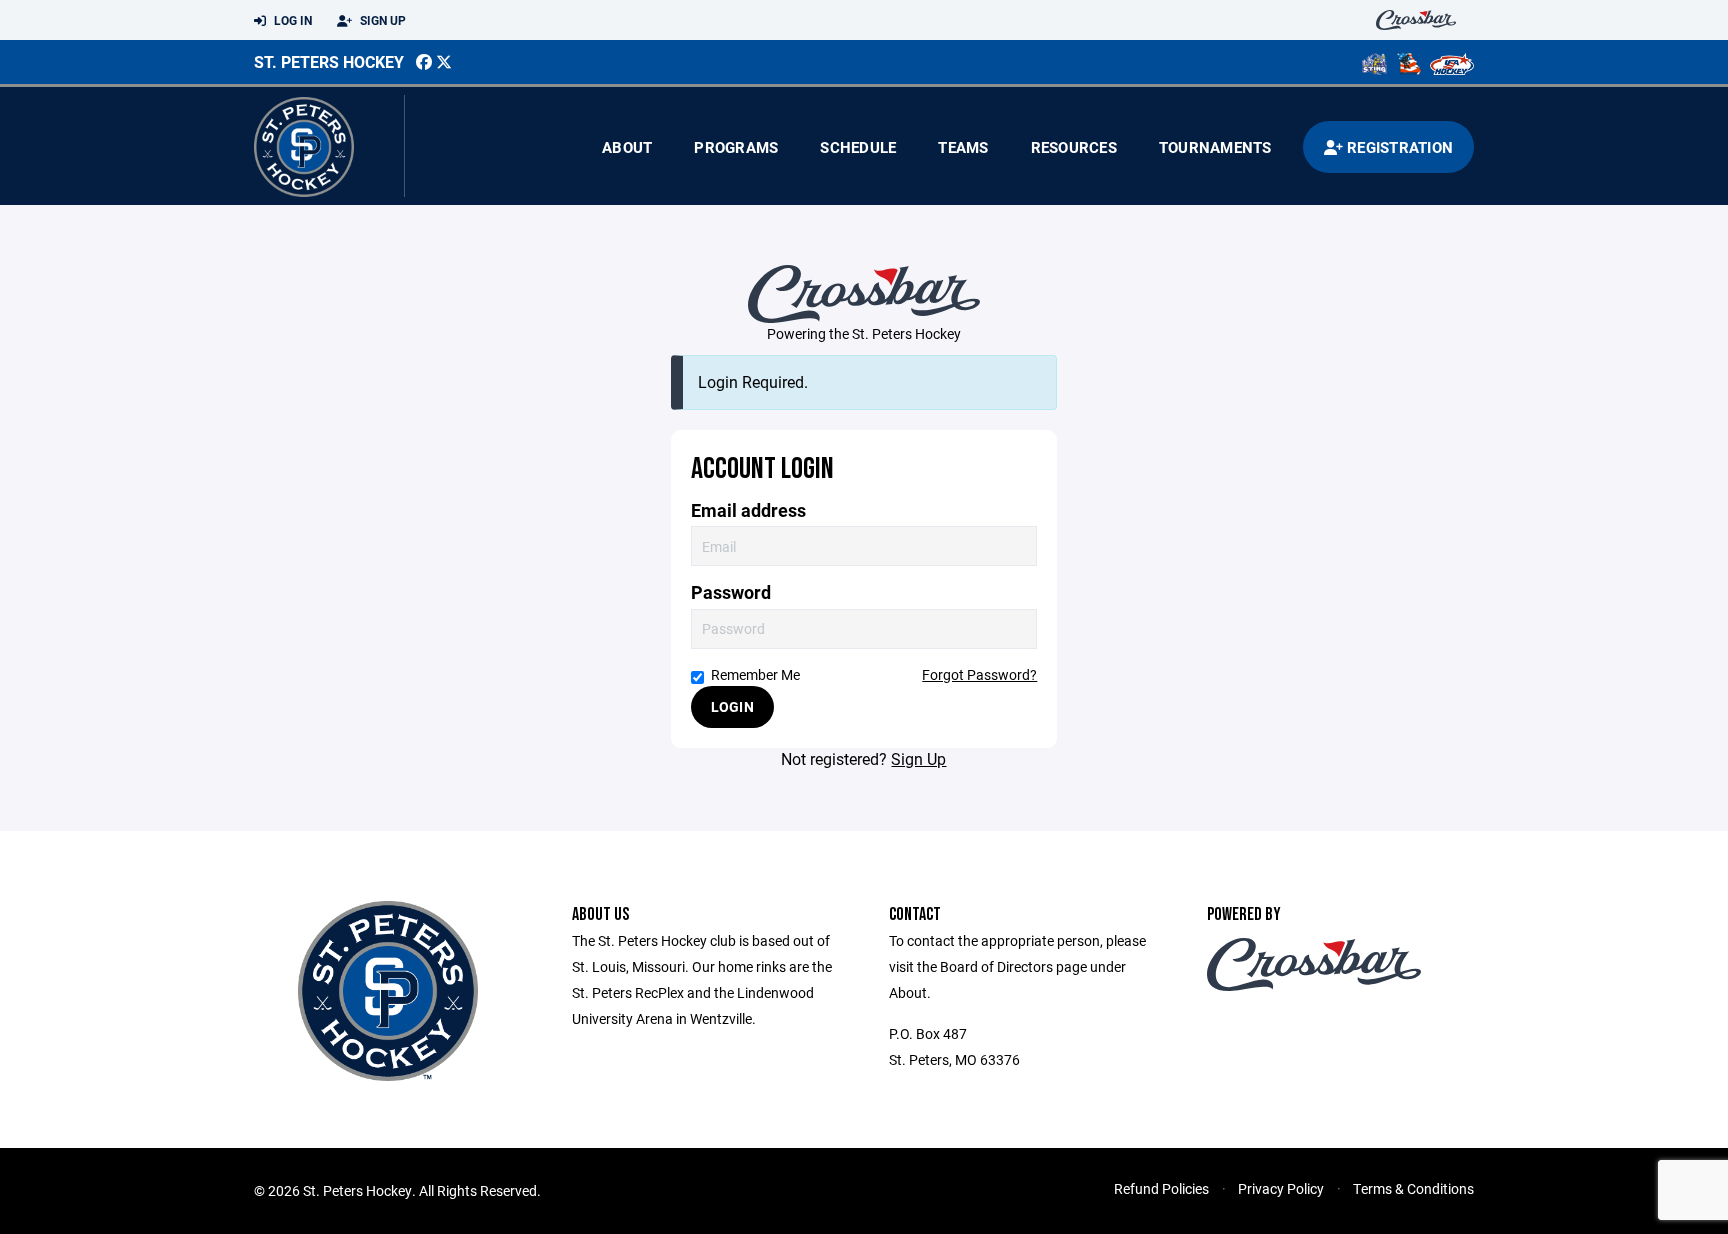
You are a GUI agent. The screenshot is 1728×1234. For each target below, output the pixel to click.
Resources (1074, 147)
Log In (291, 20)
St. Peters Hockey (329, 61)
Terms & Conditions (1413, 1188)
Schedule (858, 147)
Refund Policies (1161, 1188)
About (627, 147)
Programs (736, 147)
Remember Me (755, 674)
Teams (963, 147)
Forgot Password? (979, 674)
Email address (748, 510)
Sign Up (381, 20)
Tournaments (1215, 147)
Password (731, 592)
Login (732, 706)
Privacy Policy (1281, 1188)
